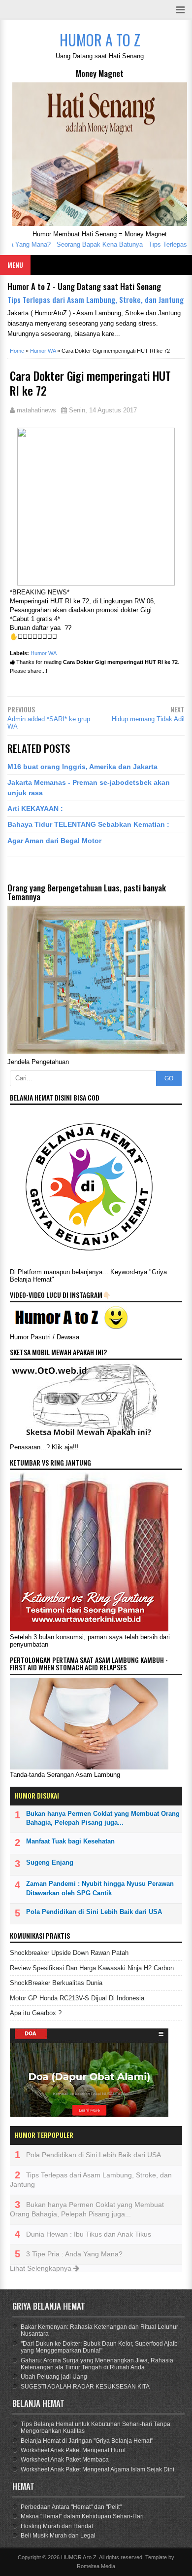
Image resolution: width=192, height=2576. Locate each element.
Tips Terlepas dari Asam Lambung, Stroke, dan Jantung (96, 299)
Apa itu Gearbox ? (36, 2013)
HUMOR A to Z (79, 2557)
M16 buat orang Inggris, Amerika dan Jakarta (82, 767)
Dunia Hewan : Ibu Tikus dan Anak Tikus (89, 2234)
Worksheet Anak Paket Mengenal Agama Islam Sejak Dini (97, 2469)
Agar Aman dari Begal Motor (54, 841)
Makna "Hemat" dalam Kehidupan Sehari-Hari (82, 2516)
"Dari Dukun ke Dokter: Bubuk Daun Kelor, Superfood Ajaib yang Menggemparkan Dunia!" (99, 2347)
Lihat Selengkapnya (42, 2268)
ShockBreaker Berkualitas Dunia (56, 1983)
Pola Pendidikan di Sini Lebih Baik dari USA (94, 1912)
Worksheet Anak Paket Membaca (65, 2460)
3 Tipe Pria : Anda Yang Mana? (74, 2254)
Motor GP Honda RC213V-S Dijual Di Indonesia (77, 1998)
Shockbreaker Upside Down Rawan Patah (69, 1953)
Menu (15, 265)
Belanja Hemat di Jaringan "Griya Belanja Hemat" (87, 2441)
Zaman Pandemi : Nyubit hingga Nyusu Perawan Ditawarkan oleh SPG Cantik (100, 1888)
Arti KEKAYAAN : (35, 809)
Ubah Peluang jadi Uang (54, 2377)
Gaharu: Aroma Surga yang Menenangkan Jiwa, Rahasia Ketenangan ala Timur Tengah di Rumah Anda (97, 2364)
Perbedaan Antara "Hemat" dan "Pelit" (71, 2507)
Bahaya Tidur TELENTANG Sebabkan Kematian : (88, 824)
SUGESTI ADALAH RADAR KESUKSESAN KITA (85, 2387)
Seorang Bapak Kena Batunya (87, 244)
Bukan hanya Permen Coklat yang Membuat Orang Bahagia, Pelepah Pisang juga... (103, 1818)
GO (169, 1078)
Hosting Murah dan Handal (57, 2526)
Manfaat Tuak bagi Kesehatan (70, 1841)
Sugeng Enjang (50, 1862)
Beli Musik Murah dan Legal (58, 2536)
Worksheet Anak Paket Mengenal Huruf (73, 2450)
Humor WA (44, 653)
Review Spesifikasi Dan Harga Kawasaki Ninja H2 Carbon (92, 1968)
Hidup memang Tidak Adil (148, 719)
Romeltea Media (96, 2566)
